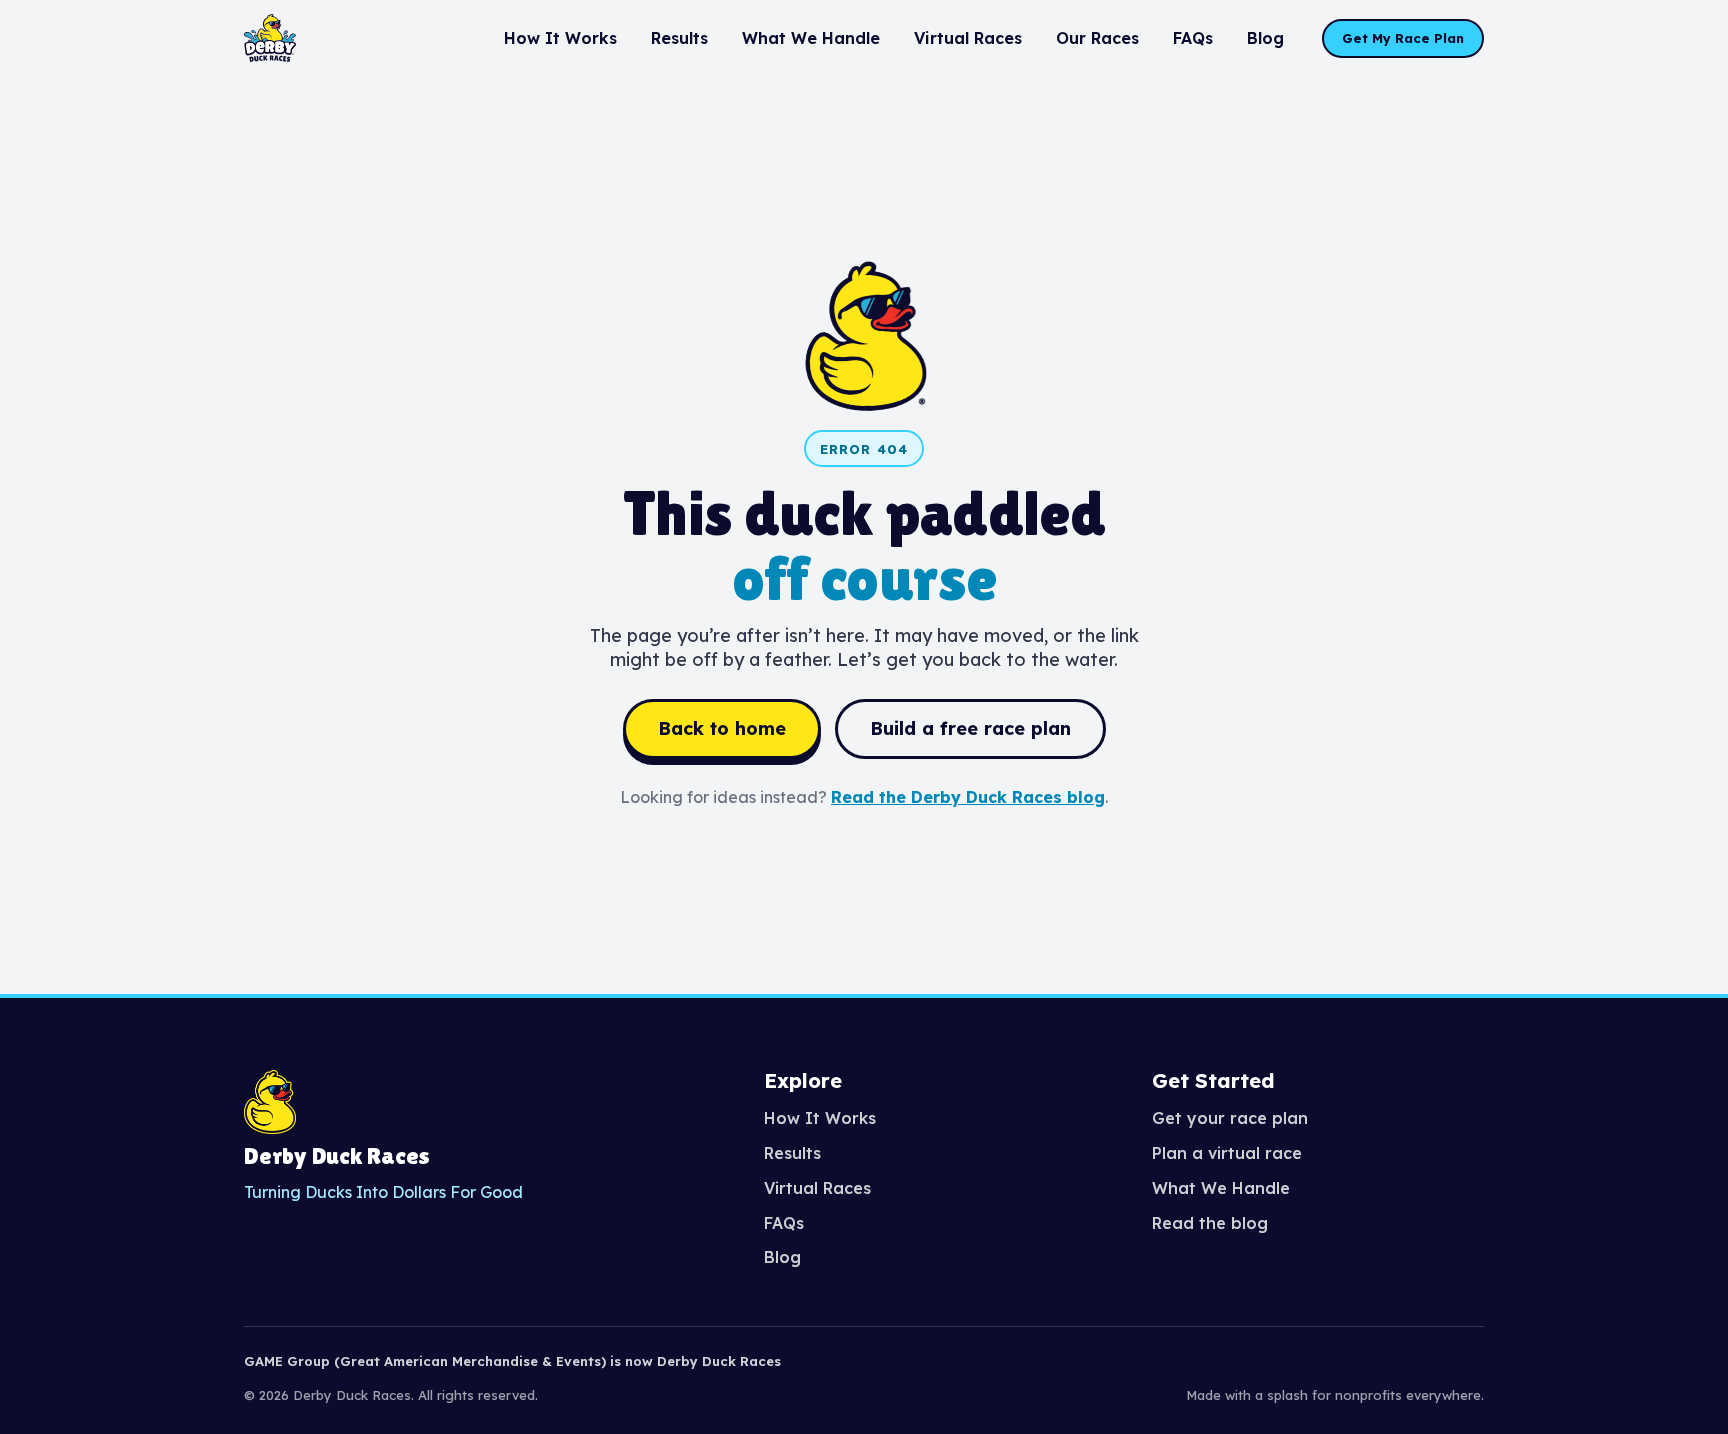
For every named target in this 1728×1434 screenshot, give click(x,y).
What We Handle (811, 38)
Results (679, 38)
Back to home (722, 728)
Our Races (1097, 38)
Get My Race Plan (1403, 38)
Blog (1265, 38)
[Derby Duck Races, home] (270, 38)
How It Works (560, 38)
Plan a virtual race (1227, 1153)
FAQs (1193, 38)
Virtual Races (968, 38)
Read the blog (1210, 1223)
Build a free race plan (970, 728)
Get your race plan (1230, 1118)
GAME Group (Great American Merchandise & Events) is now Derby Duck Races (512, 1361)
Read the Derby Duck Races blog (968, 797)
